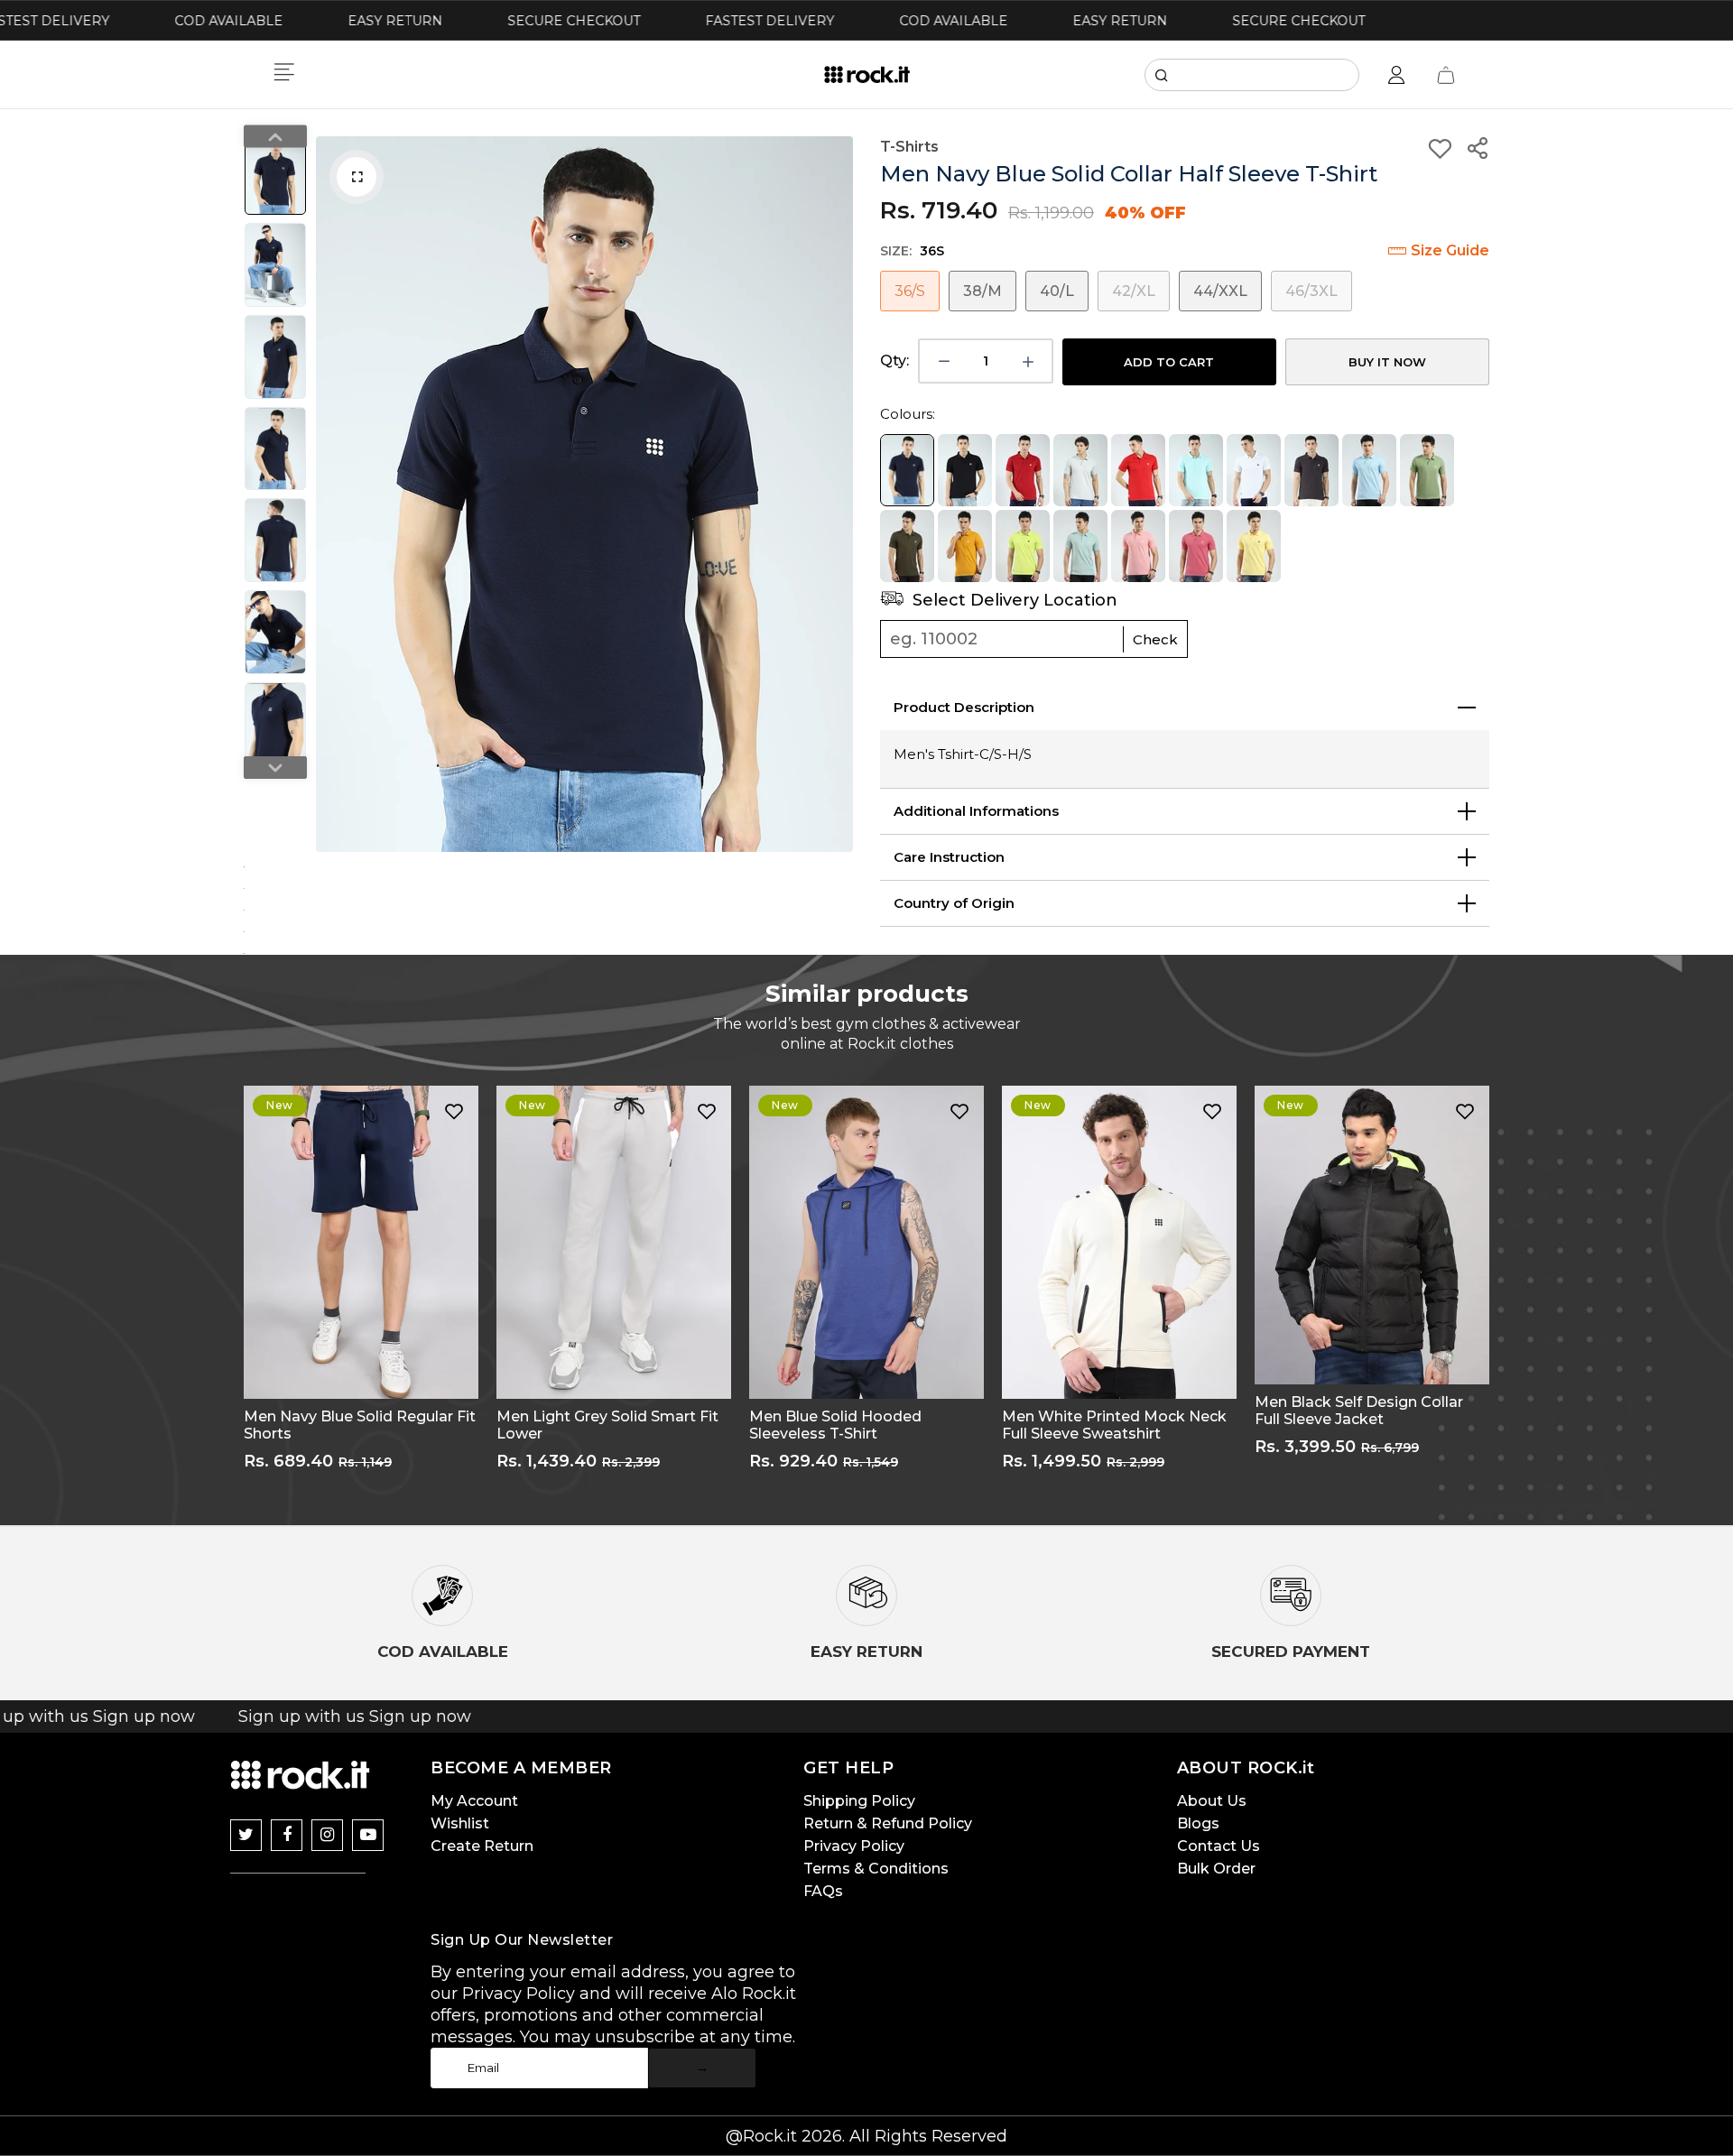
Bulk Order (1216, 1869)
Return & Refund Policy (888, 1823)
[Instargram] (327, 1835)
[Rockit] (867, 75)
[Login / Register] (1396, 75)
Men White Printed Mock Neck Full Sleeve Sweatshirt (1114, 1425)
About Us (1212, 1801)
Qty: (894, 361)
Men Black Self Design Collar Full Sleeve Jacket (1359, 1411)
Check (1155, 639)
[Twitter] (246, 1835)
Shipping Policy (859, 1801)
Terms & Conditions (876, 1869)
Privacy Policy (854, 1846)
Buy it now (1387, 362)
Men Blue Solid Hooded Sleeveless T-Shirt (835, 1425)
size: (912, 251)
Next (835, 495)
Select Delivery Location (1013, 600)
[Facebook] (287, 1835)
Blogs (1198, 1823)
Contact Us (1219, 1846)
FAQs (823, 1891)
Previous (334, 495)
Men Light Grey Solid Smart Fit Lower (607, 1425)
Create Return (482, 1846)
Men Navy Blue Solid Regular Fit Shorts (360, 1425)
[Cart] (1446, 75)
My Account (474, 1801)
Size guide (1450, 250)
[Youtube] (368, 1835)
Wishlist (460, 1823)
